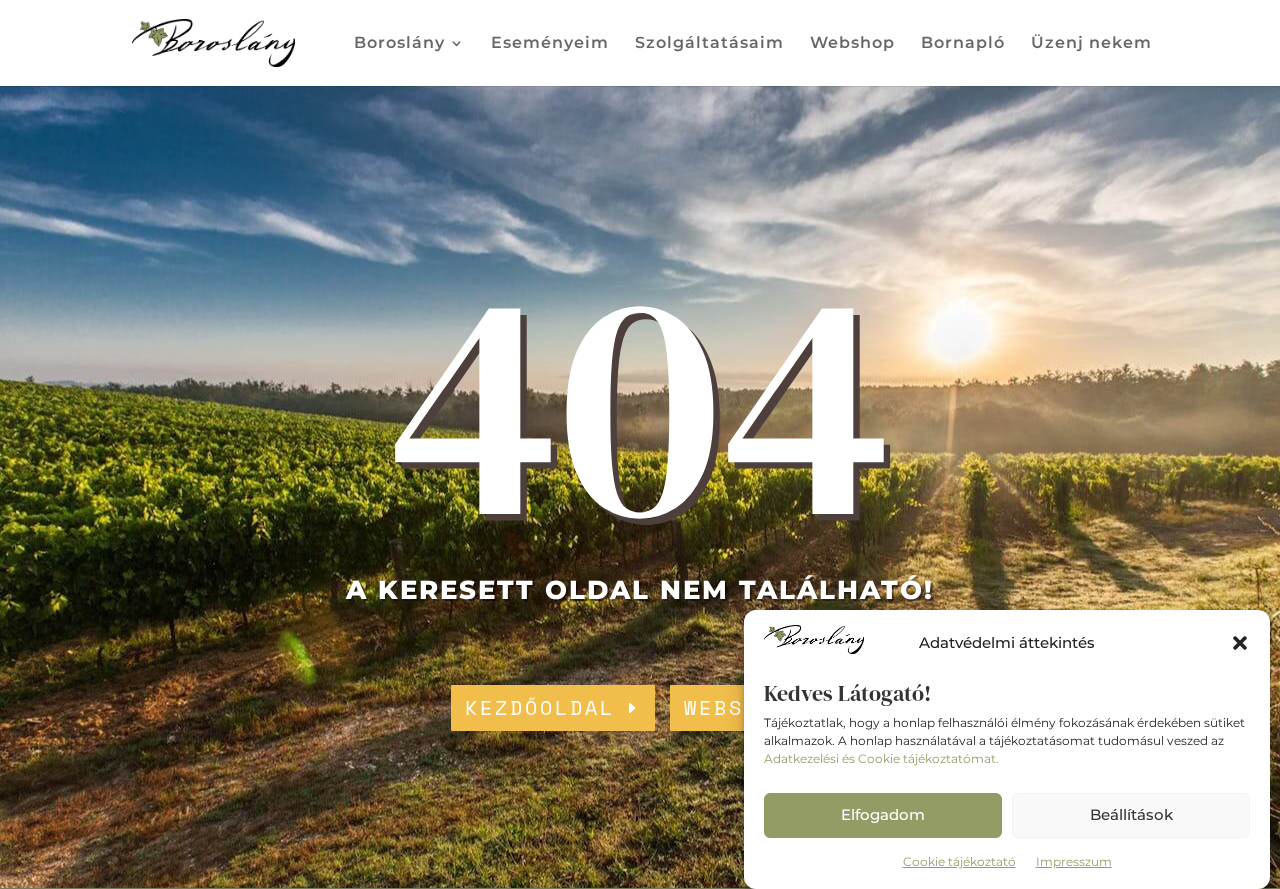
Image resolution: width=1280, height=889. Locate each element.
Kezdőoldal (540, 707)
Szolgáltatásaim (709, 44)
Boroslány (399, 44)
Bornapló (963, 44)
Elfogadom (883, 814)
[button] (1240, 643)
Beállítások (1131, 814)
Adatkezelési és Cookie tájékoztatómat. (881, 758)
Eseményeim (550, 44)
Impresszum (1074, 861)
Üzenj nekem (1091, 44)
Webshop (852, 44)
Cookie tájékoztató (959, 861)
